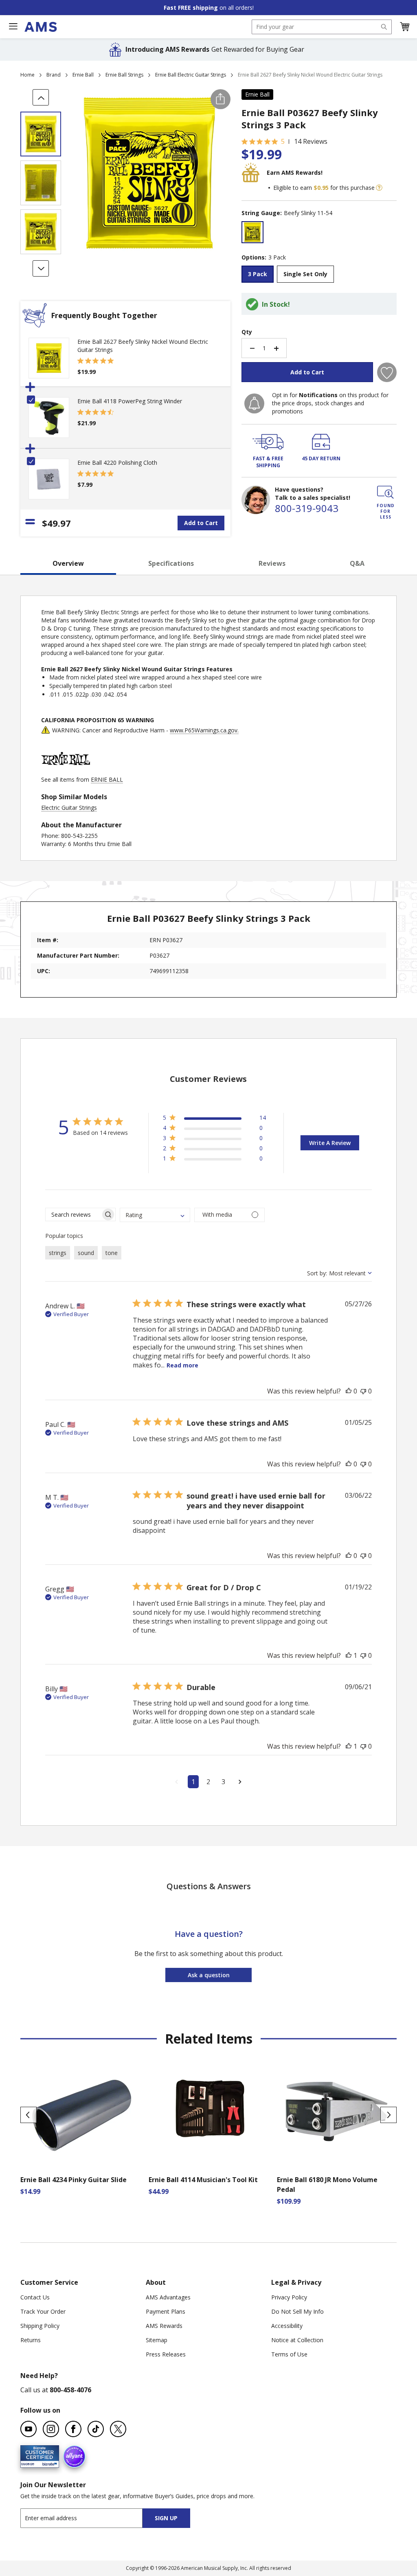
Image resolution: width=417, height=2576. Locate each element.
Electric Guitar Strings (69, 808)
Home (27, 75)
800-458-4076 (70, 2390)
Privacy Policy (289, 2297)
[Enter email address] (89, 2518)
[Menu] (13, 26)
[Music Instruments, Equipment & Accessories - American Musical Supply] (41, 27)
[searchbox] (73, 1214)
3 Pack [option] (258, 274)
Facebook (73, 2429)
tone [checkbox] (112, 1253)
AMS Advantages (168, 2297)
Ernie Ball (83, 75)
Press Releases (166, 2354)
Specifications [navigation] (171, 563)
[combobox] (322, 27)
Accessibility (287, 2326)
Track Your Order (43, 2311)
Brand (54, 75)
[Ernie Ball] (66, 771)
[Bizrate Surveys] (48, 2463)
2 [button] (208, 1782)
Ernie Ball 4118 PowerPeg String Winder (130, 401)
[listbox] (319, 233)
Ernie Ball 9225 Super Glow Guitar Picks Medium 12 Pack (331, 2185)
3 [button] (223, 1782)
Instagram (51, 2429)
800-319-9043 (307, 508)
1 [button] (193, 1782)
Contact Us (35, 2297)
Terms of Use (289, 2354)
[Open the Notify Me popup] (254, 403)
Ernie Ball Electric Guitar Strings (191, 75)
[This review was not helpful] (363, 1391)
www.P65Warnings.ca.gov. (204, 730)
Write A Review (330, 1143)
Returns (31, 2340)
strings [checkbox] (58, 1253)
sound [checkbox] (86, 1253)
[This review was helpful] (349, 1391)
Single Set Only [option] (305, 274)
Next (388, 2115)
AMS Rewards (164, 2326)
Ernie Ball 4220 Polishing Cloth (117, 463)
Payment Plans (166, 2311)
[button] (404, 27)
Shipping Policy (40, 2326)
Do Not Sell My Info (297, 2311)
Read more (182, 1365)
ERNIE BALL (107, 779)
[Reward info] (379, 188)
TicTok (96, 2429)
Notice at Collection (297, 2340)
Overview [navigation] (68, 563)
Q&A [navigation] (357, 563)
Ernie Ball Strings (124, 75)
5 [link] (283, 141)
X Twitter (118, 2429)
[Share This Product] (221, 99)
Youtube (29, 2429)
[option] (252, 232)
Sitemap (157, 2340)
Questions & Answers (209, 1886)
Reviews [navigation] (272, 563)
